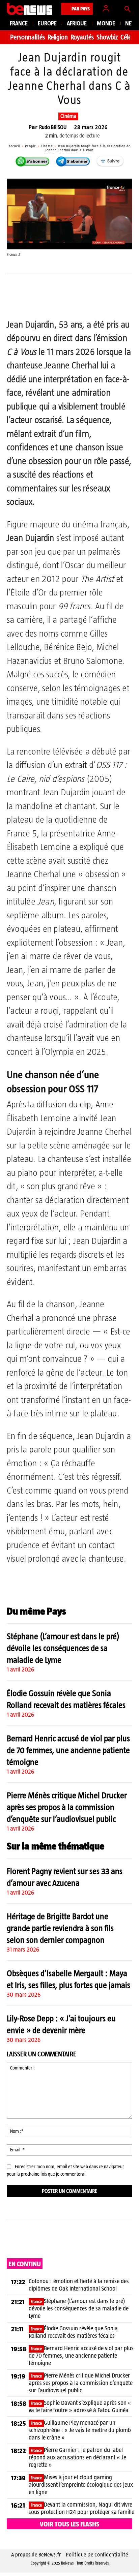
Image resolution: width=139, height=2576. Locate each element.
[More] (128, 301)
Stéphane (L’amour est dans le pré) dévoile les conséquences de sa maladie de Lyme (63, 1648)
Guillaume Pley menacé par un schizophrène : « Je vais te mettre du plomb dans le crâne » (80, 2430)
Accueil (15, 146)
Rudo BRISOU (53, 127)
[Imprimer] (112, 301)
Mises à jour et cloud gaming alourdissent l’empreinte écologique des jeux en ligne (81, 2485)
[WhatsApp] (66, 301)
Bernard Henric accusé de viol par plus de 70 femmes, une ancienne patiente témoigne (68, 1750)
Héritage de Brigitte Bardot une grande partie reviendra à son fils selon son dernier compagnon (60, 1928)
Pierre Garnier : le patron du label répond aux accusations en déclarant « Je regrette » (77, 2457)
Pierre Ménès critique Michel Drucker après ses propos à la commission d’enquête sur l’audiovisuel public (67, 1807)
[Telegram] (81, 301)
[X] (50, 301)
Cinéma (68, 116)
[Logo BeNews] (30, 9)
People (31, 146)
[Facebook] (35, 301)
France (36, 2302)
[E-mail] (97, 301)
